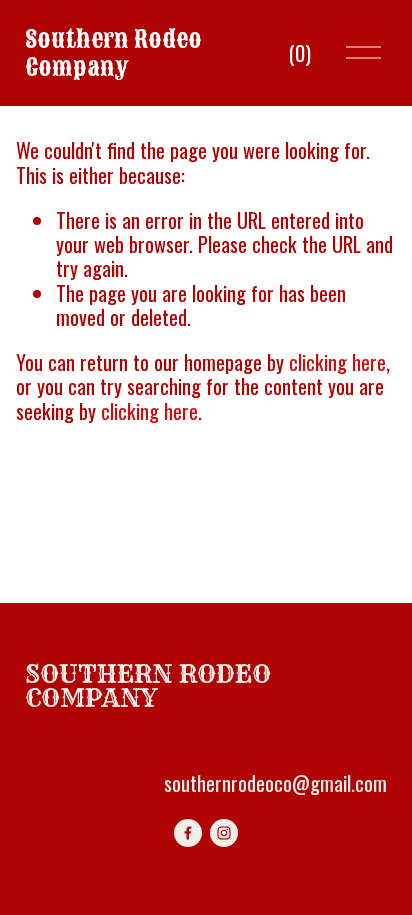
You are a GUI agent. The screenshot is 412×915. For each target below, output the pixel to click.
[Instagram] (224, 833)
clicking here (337, 362)
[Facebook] (188, 833)
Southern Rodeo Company (113, 53)
